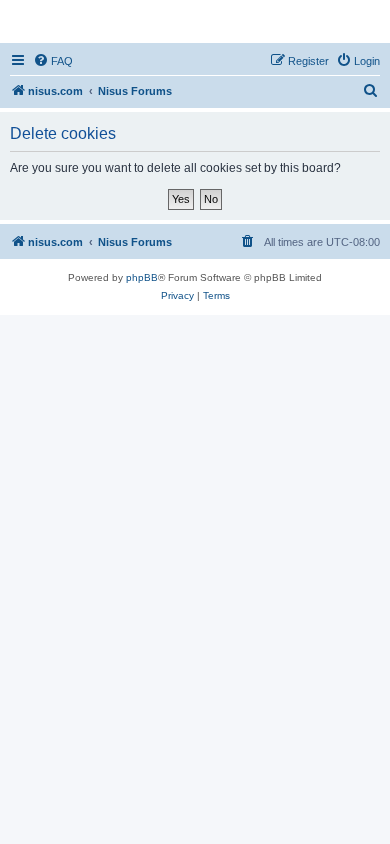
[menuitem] (53, 61)
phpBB (142, 277)
